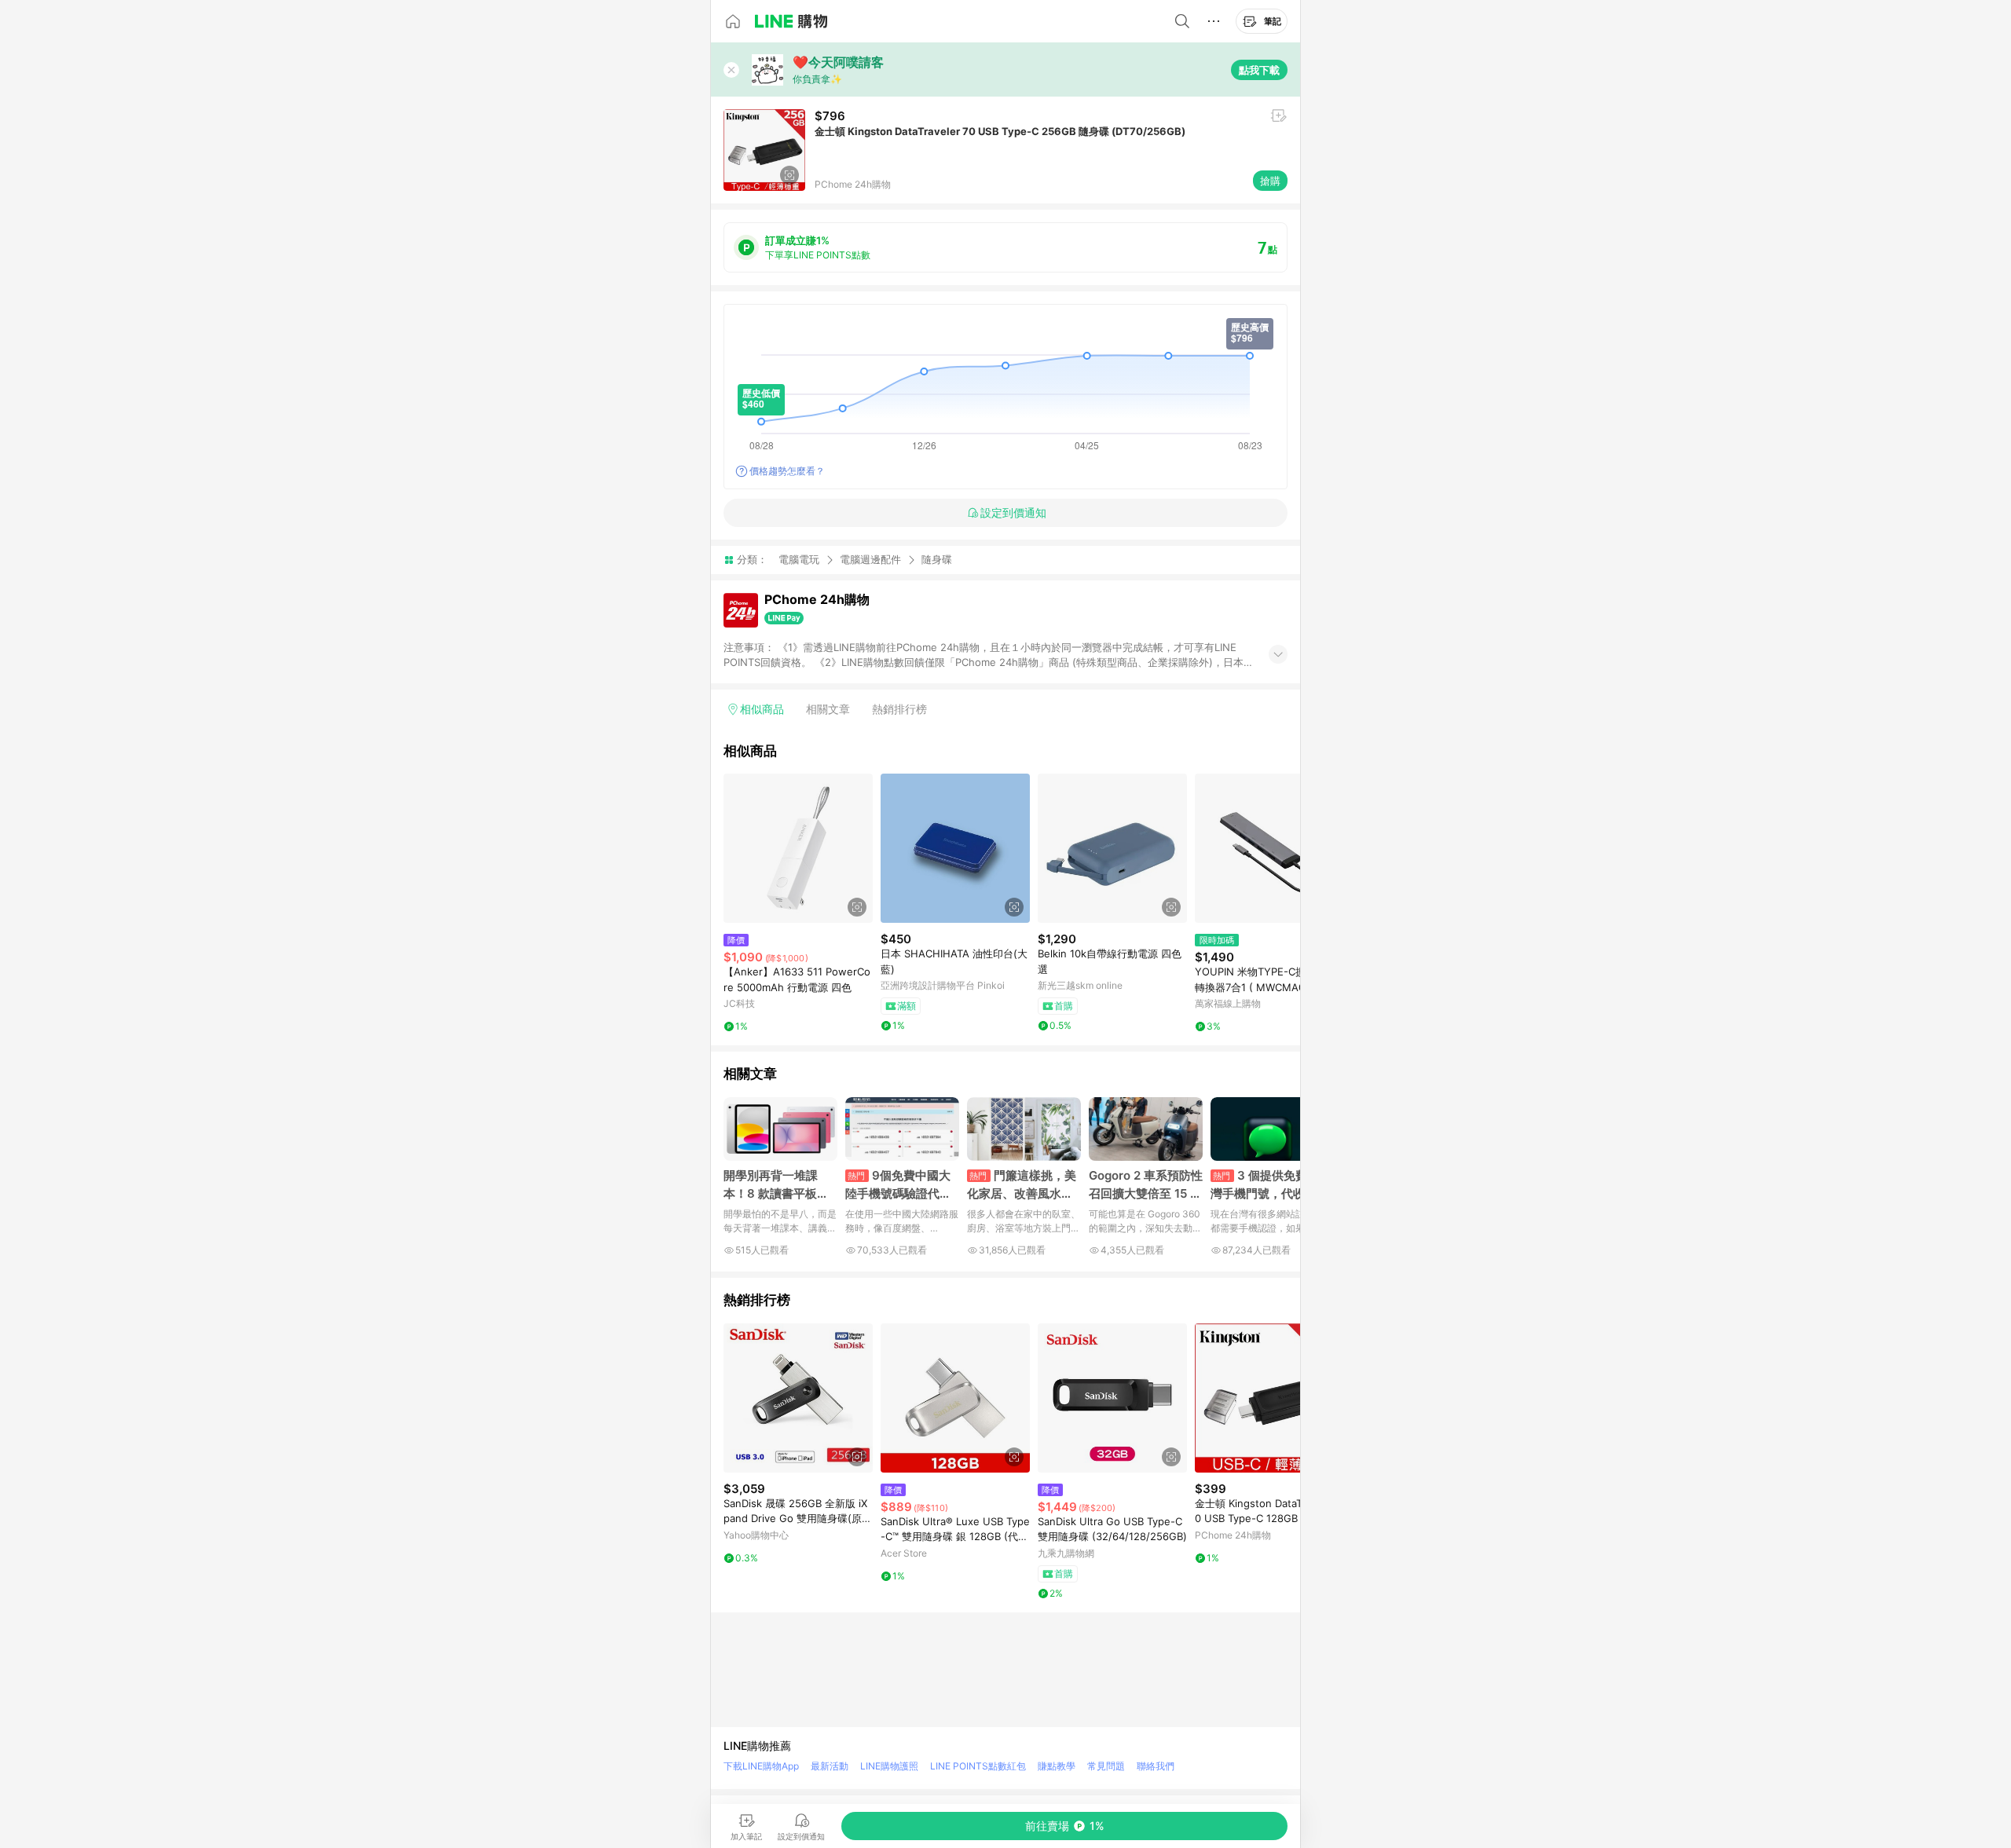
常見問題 (1106, 1766)
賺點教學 (1057, 1766)
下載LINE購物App (761, 1766)
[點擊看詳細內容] (798, 848)
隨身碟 (937, 560)
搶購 (1270, 181)
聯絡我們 (1156, 1766)
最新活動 (830, 1766)
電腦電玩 (799, 559)
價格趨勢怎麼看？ (787, 471)
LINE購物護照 (889, 1766)
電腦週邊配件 (870, 559)
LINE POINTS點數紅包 (978, 1766)
